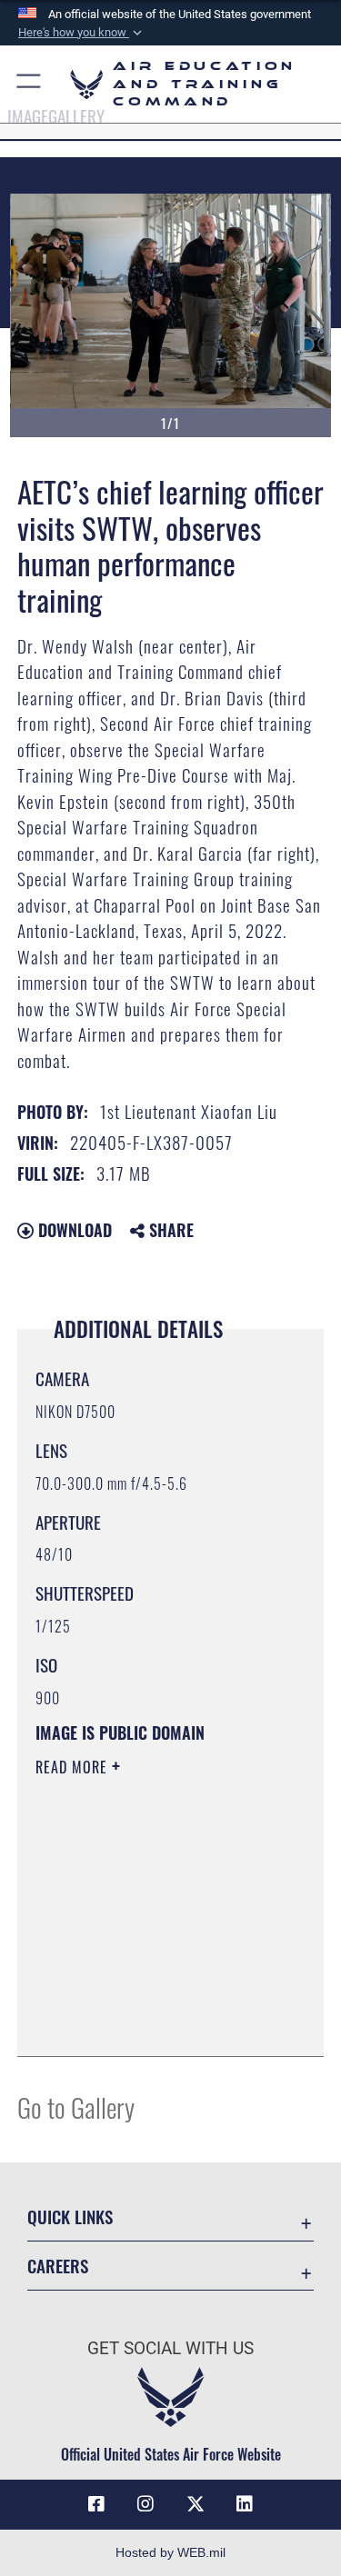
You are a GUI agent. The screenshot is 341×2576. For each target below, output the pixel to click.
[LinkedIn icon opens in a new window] (245, 2504)
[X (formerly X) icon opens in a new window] (196, 2504)
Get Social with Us (170, 2348)
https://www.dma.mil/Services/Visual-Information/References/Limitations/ (146, 1997)
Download (73, 1230)
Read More (74, 1767)
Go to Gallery (76, 2107)
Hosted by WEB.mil (170, 2552)
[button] (82, 33)
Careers (58, 2266)
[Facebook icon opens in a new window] (96, 2504)
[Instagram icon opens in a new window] (145, 2504)
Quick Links (70, 2217)
